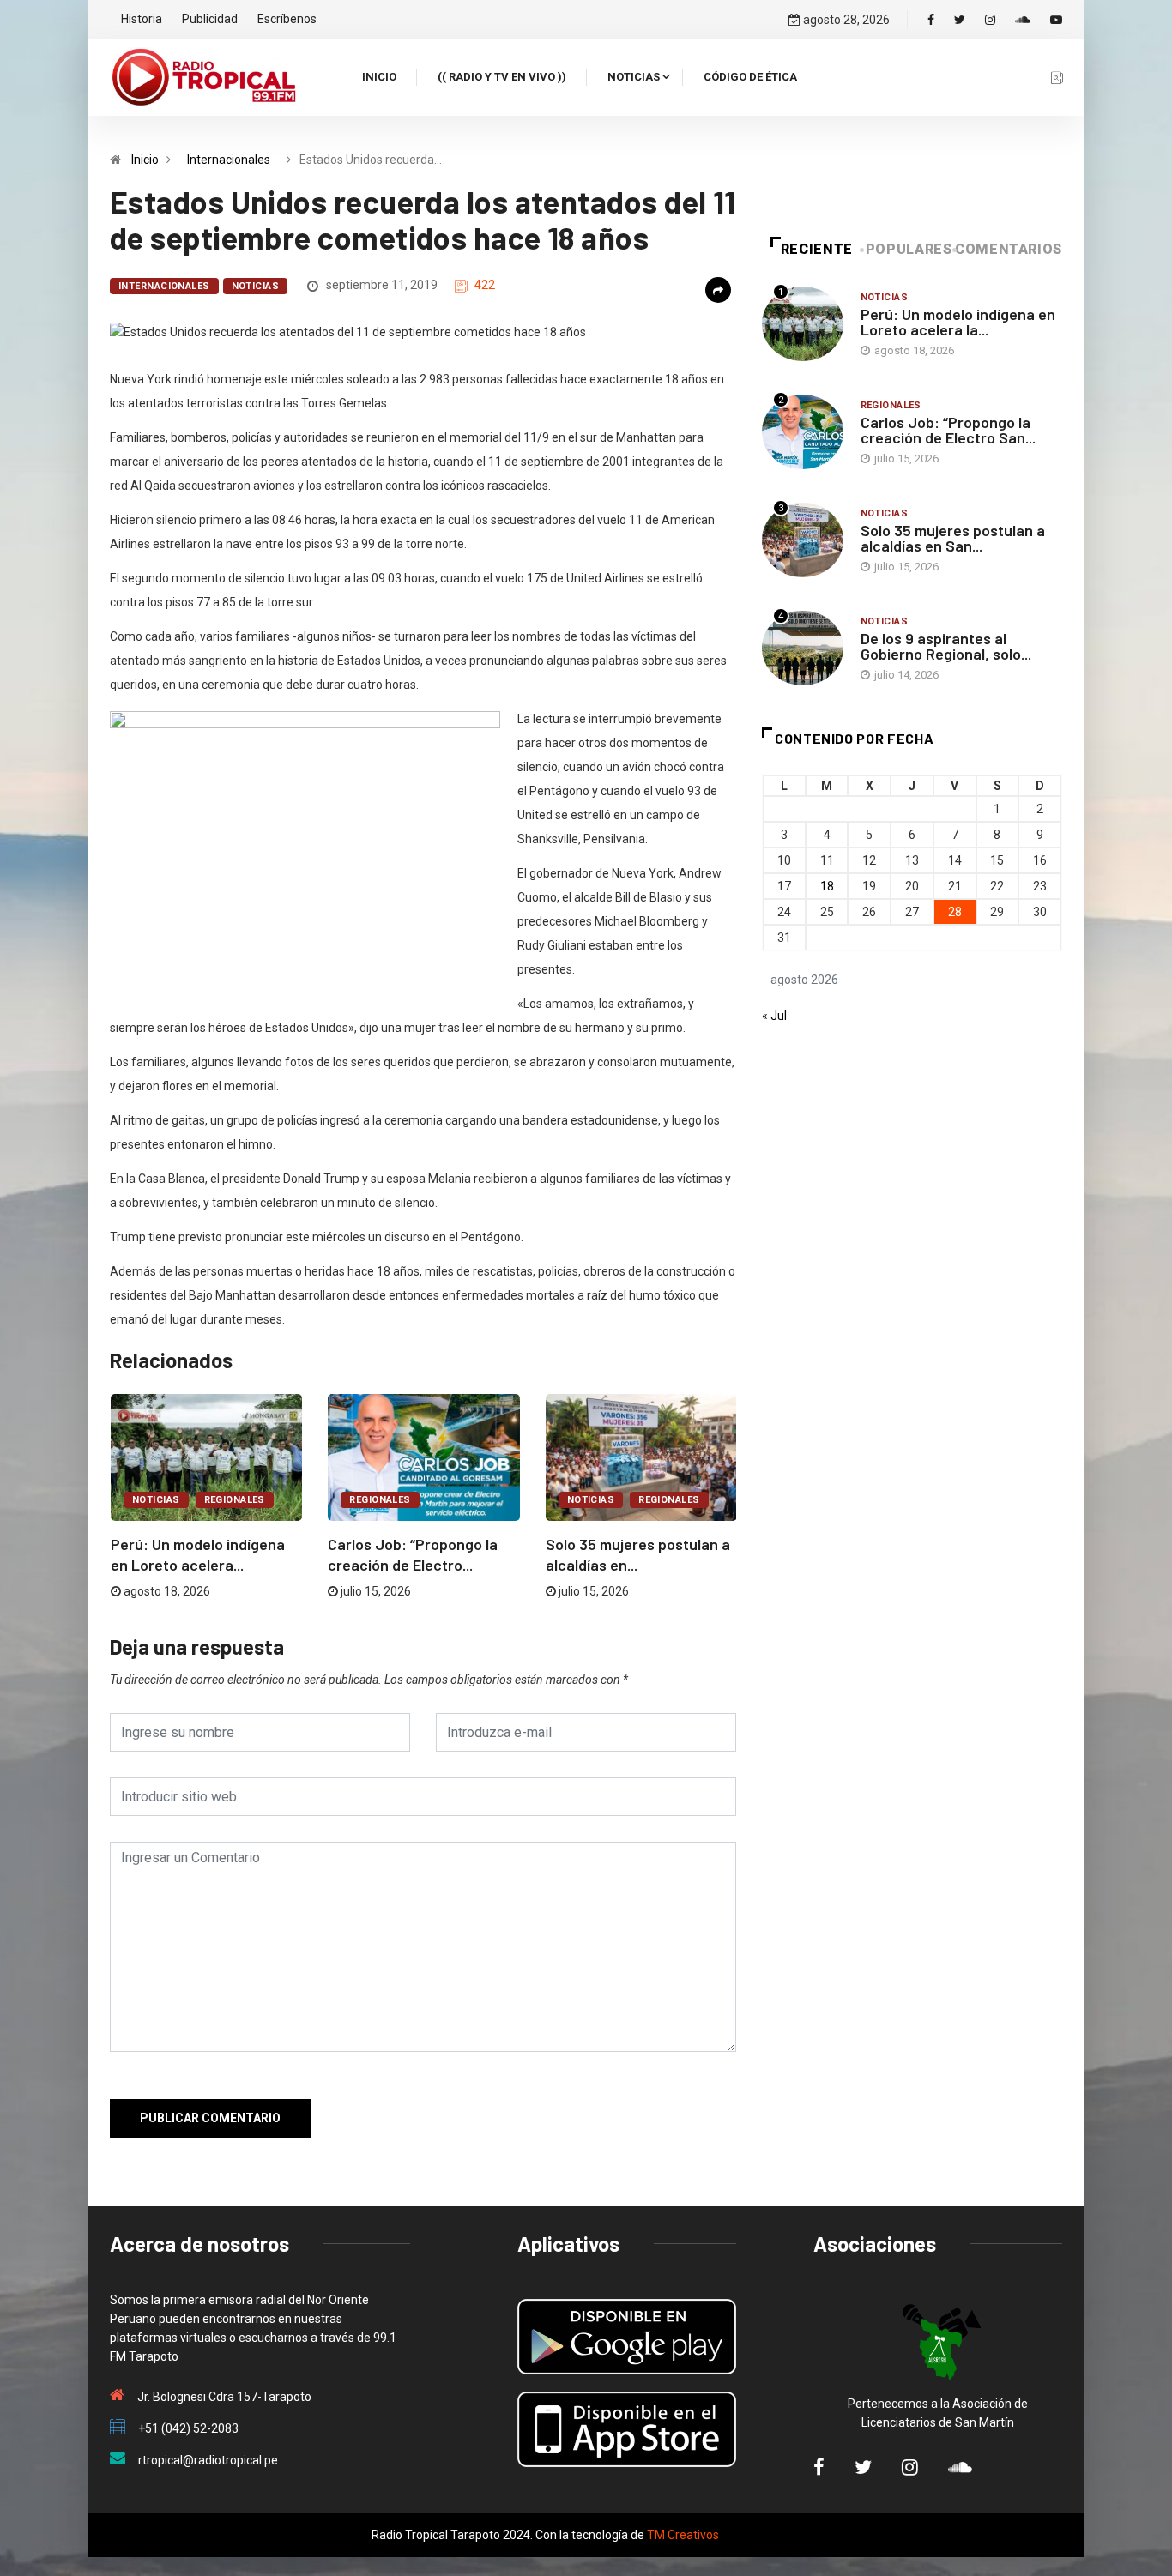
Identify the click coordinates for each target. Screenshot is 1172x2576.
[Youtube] (1056, 20)
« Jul (774, 1016)
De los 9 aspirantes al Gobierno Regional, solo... (946, 646)
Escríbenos (287, 19)
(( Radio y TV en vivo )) (502, 77)
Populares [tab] (909, 249)
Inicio (379, 77)
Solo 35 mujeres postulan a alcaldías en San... (953, 538)
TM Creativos (683, 2535)
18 (827, 886)
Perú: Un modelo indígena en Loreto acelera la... (958, 322)
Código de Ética (750, 77)
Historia (142, 19)
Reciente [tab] (817, 249)
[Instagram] (990, 20)
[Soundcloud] (1023, 20)
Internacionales (229, 160)
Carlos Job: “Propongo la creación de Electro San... (948, 430)
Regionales (235, 1500)
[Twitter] (960, 20)
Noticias (634, 77)
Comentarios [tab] (1009, 249)
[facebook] (931, 20)
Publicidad (210, 19)
